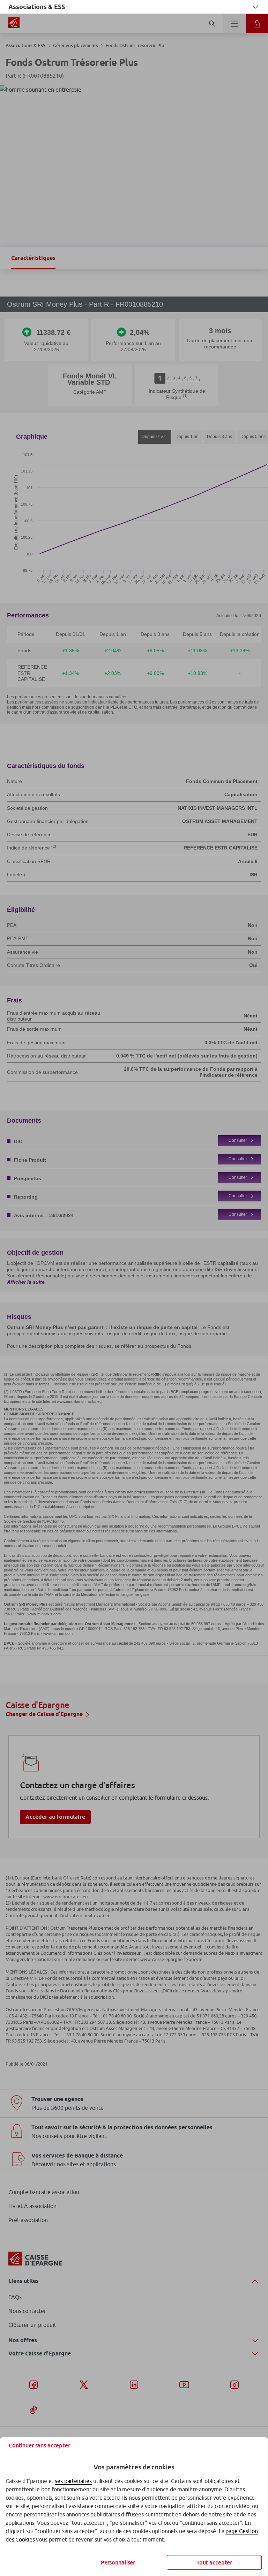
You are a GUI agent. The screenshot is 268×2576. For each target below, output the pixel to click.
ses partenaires (73, 2481)
